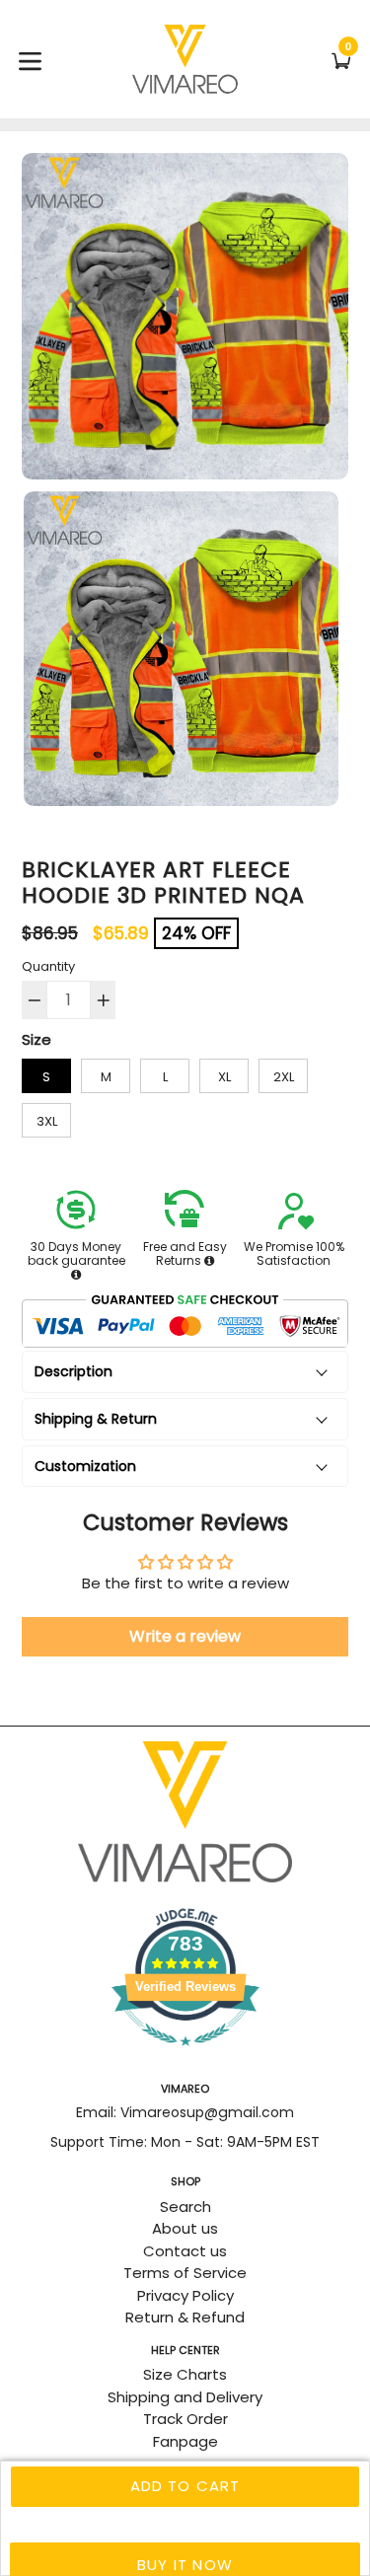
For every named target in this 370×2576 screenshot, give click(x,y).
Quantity (48, 966)
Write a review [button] (185, 1636)
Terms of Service (185, 2273)
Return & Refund (185, 2317)
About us (185, 2228)
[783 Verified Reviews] (185, 2056)
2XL (284, 1077)
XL (224, 1077)
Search (185, 2207)
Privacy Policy (185, 2295)
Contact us (185, 2251)
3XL (47, 1121)
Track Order (185, 2419)
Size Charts (185, 2374)
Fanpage (185, 2441)
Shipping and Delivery (185, 2397)
